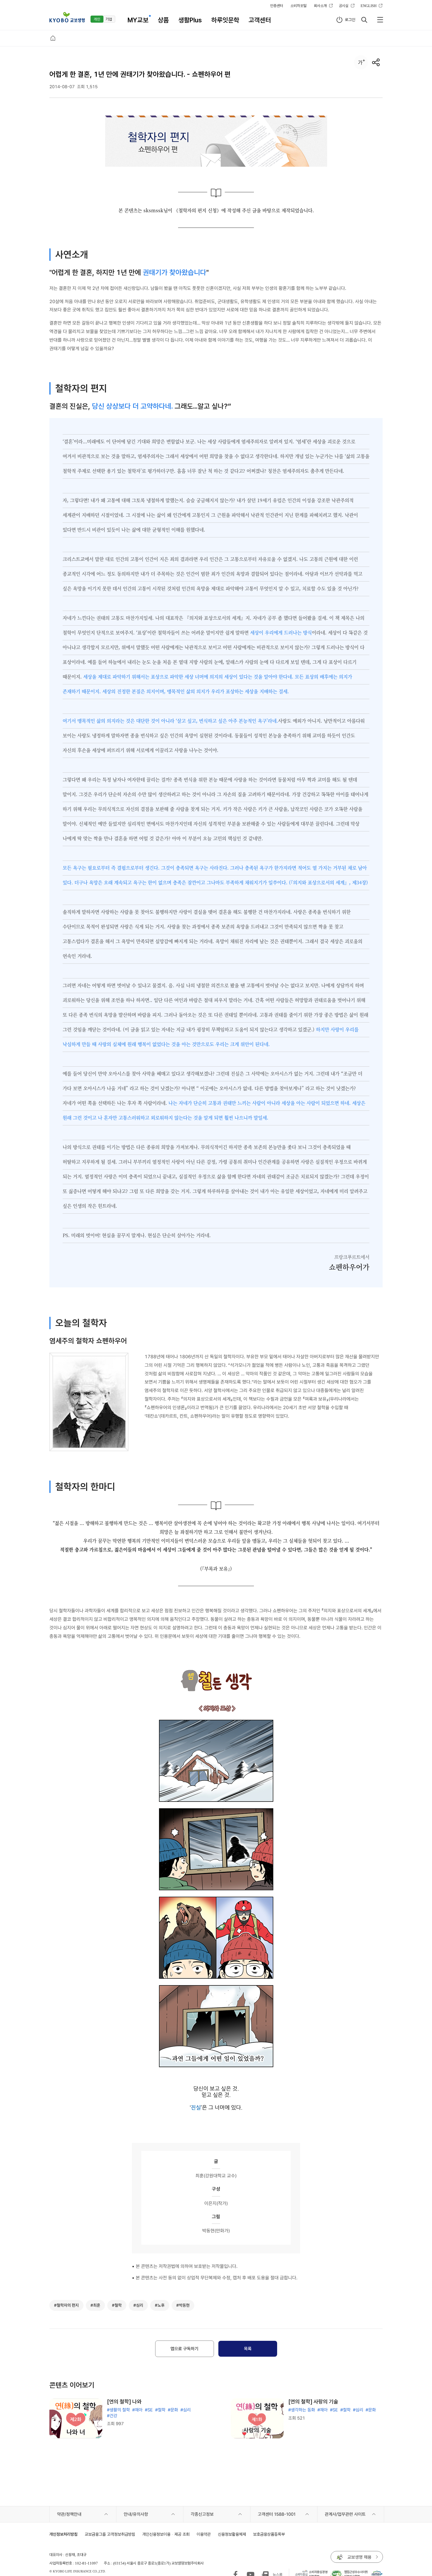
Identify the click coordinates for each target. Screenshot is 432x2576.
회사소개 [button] (320, 6)
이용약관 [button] (204, 2534)
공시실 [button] (344, 6)
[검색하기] (364, 20)
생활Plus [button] (190, 20)
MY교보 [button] (138, 20)
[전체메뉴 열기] (380, 20)
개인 (97, 19)
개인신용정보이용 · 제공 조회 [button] (166, 2534)
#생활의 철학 (118, 2410)
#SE (149, 2410)
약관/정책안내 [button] (69, 2514)
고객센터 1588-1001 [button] (277, 2514)
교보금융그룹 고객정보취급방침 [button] (110, 2534)
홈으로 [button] (53, 38)
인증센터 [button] (277, 6)
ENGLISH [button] (369, 6)
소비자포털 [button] (298, 6)
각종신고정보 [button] (202, 2514)
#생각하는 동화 (302, 2410)
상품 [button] (163, 20)
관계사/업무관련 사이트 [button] (345, 2514)
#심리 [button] (138, 2305)
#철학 (160, 2410)
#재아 (137, 2410)
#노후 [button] (160, 2305)
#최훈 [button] (95, 2305)
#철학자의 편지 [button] (66, 2305)
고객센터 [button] (260, 20)
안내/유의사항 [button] (136, 2514)
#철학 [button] (117, 2305)
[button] (67, 17)
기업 (109, 19)
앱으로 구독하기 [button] (184, 2349)
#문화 (173, 2410)
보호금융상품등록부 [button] (269, 2534)
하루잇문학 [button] (225, 20)
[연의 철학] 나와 (124, 2402)
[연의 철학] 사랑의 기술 (313, 2402)
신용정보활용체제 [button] (232, 2534)
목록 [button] (248, 2349)
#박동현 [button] (183, 2305)
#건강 (112, 2416)
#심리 (186, 2410)
